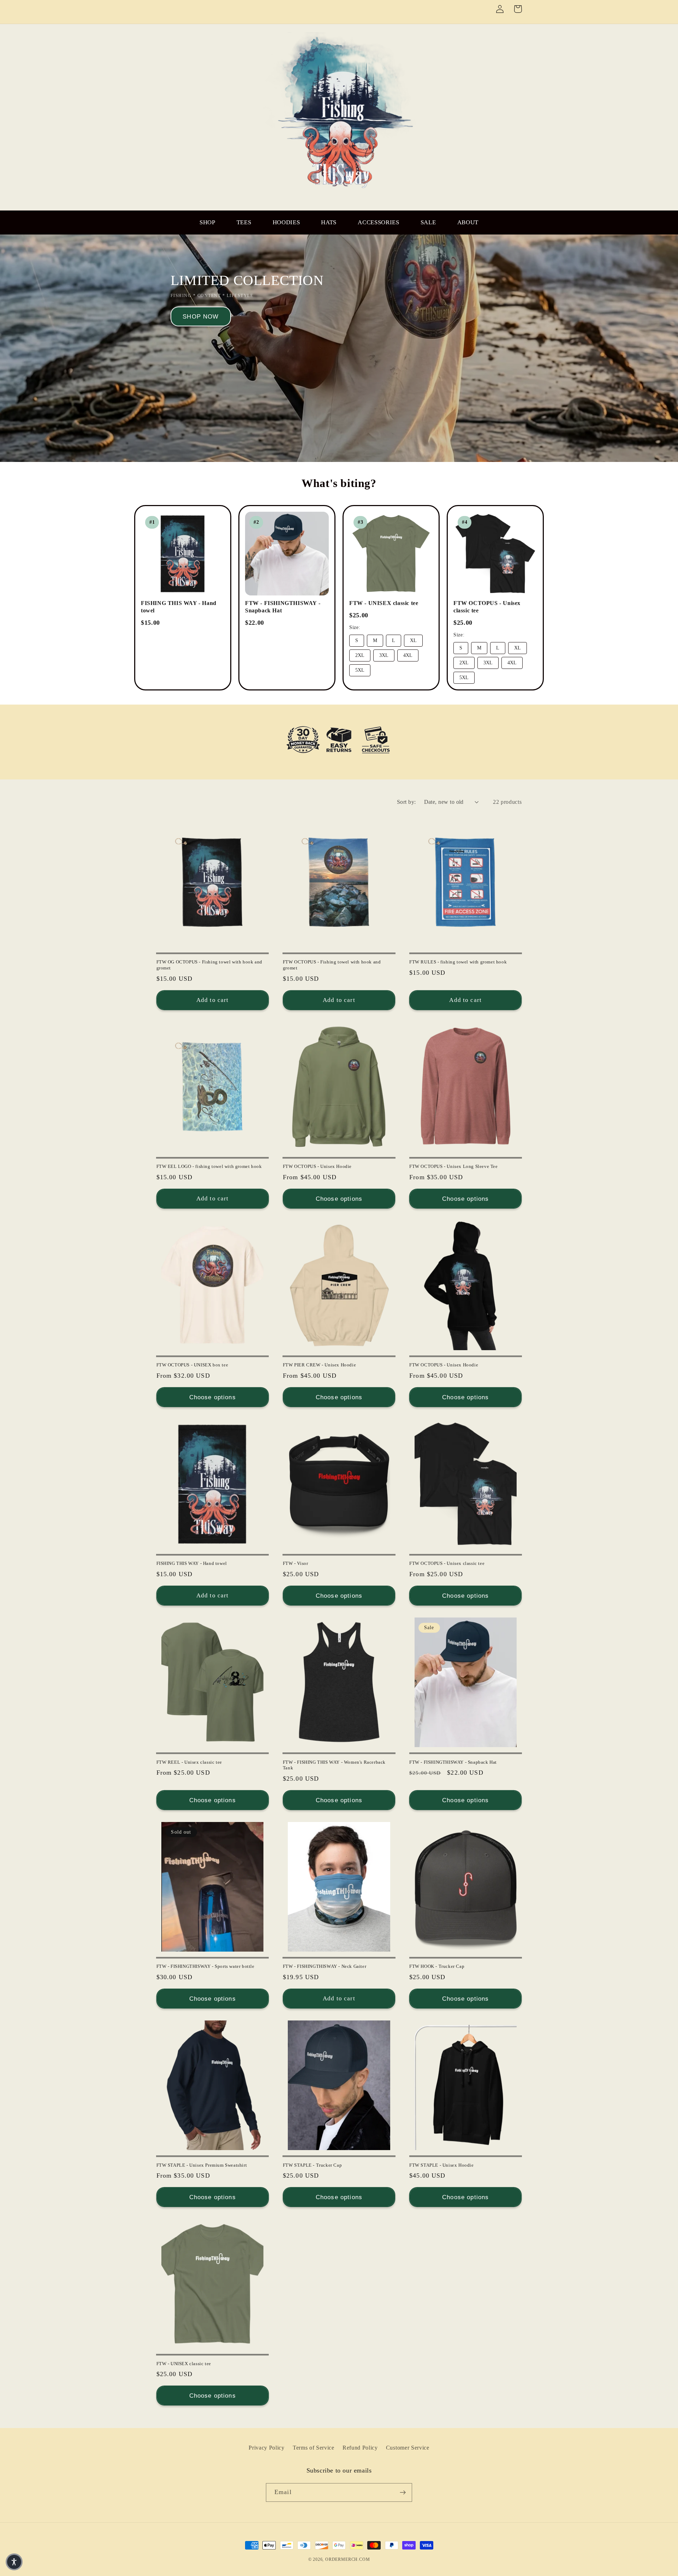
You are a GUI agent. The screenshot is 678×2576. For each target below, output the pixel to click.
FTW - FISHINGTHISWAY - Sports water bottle (206, 1966)
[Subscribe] (403, 2493)
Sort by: (406, 802)
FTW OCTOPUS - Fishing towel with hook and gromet (332, 965)
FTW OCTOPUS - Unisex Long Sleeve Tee (454, 1166)
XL (413, 640)
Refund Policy (360, 2448)
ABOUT (468, 222)
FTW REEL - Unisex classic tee (189, 1762)
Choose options (339, 1199)
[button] (14, 2562)
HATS (329, 222)
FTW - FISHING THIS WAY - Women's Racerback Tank (334, 1765)
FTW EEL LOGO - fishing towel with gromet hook (209, 1166)
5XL (360, 670)
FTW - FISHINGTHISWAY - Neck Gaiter (325, 1966)
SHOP (207, 222)
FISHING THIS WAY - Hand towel (192, 1563)
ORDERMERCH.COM (347, 2559)
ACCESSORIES (379, 222)
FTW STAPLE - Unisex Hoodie (442, 2165)
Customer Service (408, 2448)
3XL (384, 655)
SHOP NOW (201, 316)
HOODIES (286, 222)
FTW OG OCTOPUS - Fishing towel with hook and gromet (209, 965)
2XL (360, 655)
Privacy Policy (267, 2448)
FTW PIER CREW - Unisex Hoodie (319, 1365)
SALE (428, 222)
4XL (408, 655)
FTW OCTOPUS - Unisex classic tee (447, 1563)
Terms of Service (314, 2448)
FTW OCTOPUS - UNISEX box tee (192, 1365)
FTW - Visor (296, 1563)
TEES (244, 222)
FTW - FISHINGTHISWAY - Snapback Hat (453, 1762)
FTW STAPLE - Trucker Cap (312, 2165)
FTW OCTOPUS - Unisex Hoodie (317, 1166)
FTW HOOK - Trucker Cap (437, 1966)
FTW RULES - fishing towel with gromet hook (458, 962)
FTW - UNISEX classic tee (384, 603)
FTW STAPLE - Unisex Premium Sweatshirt (202, 2165)
